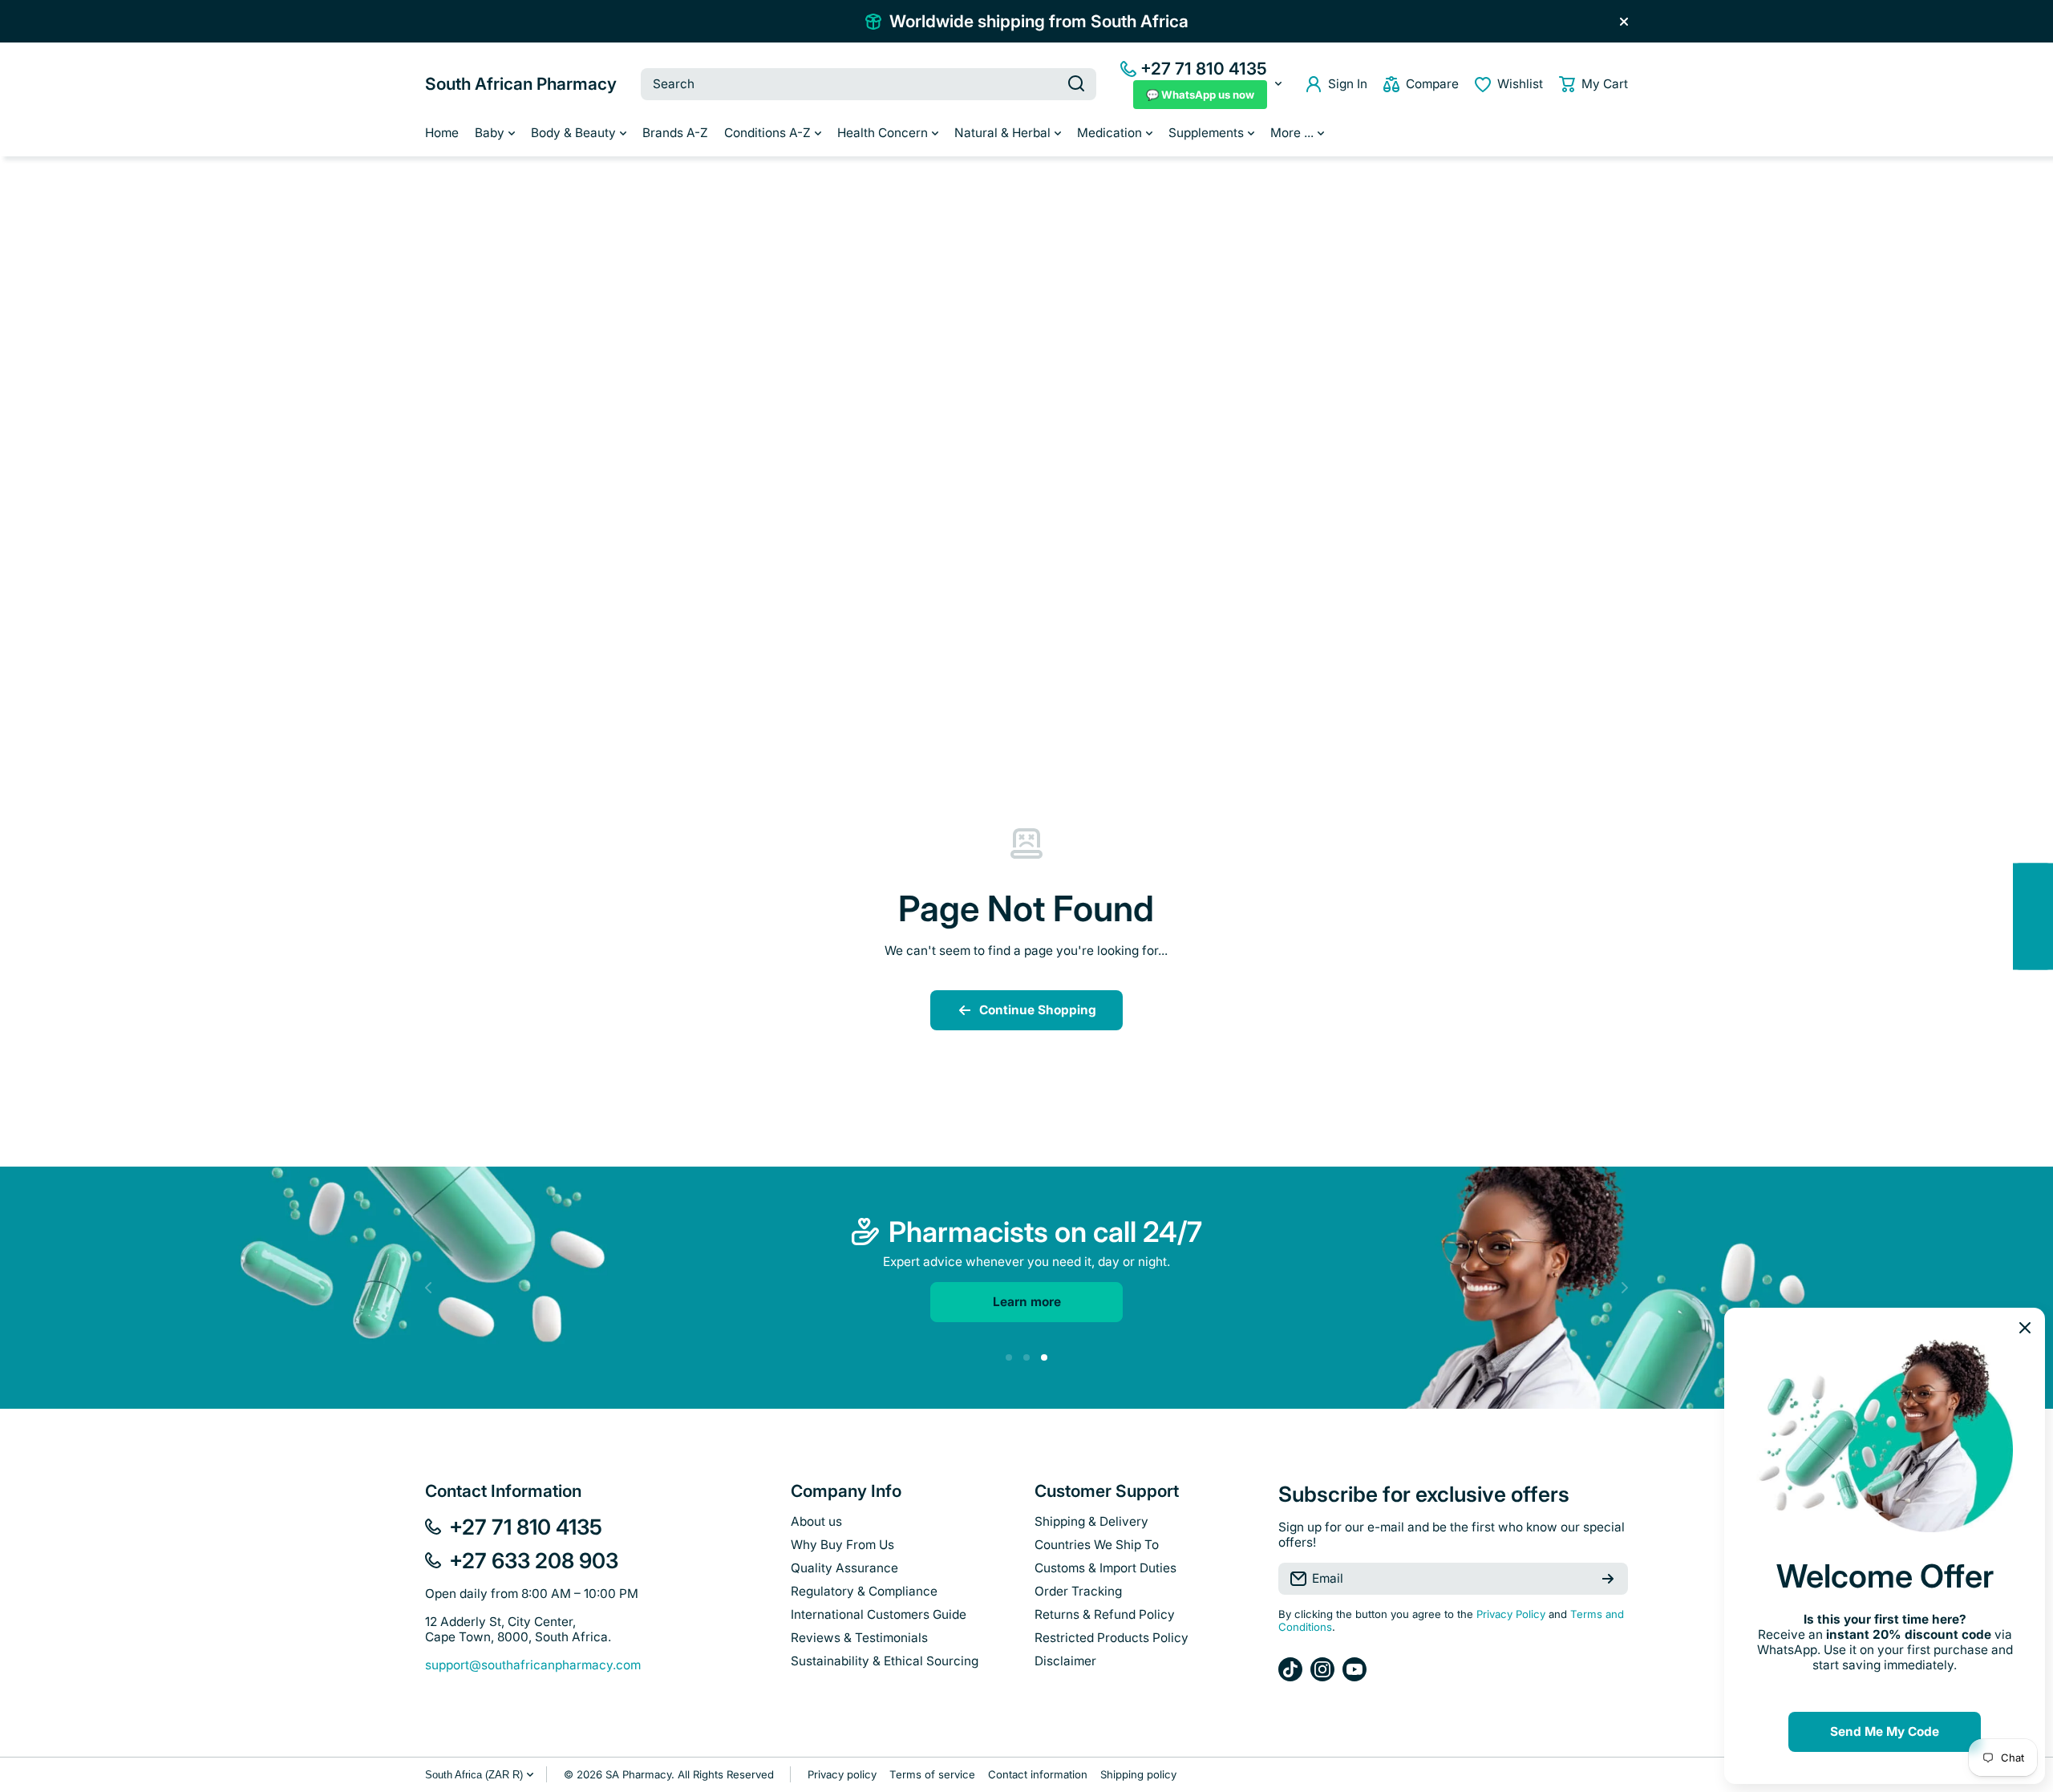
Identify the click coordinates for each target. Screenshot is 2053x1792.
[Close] (1624, 22)
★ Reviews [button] (2045, 916)
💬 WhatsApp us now (1200, 95)
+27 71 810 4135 (1204, 69)
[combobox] (869, 84)
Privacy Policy (1511, 1614)
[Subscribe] (1608, 1579)
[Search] (1076, 84)
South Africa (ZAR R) (474, 1775)
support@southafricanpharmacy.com (533, 1665)
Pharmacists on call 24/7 (1045, 1232)
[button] (1593, 84)
